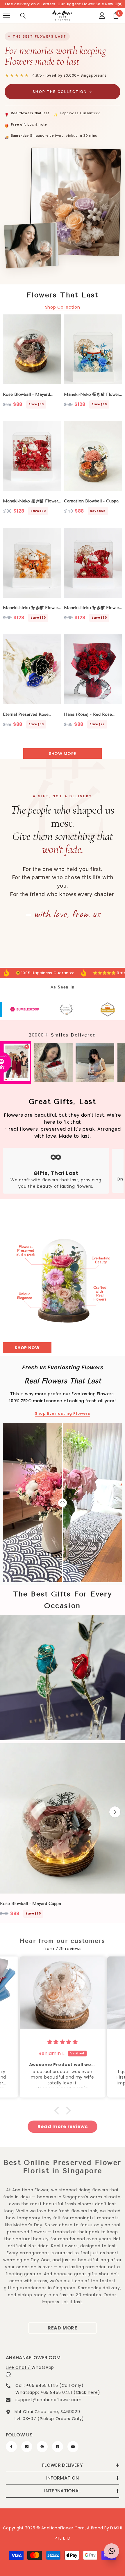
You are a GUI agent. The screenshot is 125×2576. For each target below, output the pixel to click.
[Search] (23, 16)
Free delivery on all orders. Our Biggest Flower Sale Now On (63, 4)
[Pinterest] (42, 2447)
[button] (115, 1812)
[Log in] (102, 15)
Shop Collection (63, 307)
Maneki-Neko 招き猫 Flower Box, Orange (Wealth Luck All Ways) (31, 608)
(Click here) (87, 2392)
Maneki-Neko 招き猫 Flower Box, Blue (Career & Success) (93, 395)
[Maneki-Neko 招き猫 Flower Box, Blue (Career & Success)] (93, 349)
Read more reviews (63, 2127)
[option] (63, 1832)
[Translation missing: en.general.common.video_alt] (63, 1678)
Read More (63, 2328)
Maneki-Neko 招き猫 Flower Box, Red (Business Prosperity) (92, 608)
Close (120, 4)
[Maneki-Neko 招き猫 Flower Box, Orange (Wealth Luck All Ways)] (32, 563)
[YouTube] (73, 2447)
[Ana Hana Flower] (63, 1266)
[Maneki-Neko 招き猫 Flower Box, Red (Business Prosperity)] (93, 563)
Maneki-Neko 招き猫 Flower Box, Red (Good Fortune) (31, 501)
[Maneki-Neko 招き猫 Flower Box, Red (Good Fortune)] (32, 456)
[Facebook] (11, 2447)
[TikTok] (58, 2447)
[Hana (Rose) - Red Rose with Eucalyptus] (93, 669)
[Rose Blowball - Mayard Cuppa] (32, 349)
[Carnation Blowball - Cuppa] (93, 456)
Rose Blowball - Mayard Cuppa (26, 395)
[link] (36, 1010)
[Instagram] (27, 2447)
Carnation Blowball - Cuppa (91, 501)
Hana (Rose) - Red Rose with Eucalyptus (90, 715)
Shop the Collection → (62, 92)
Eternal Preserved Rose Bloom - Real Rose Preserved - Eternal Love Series (32, 715)
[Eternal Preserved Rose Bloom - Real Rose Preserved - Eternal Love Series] (32, 669)
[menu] (6, 15)
